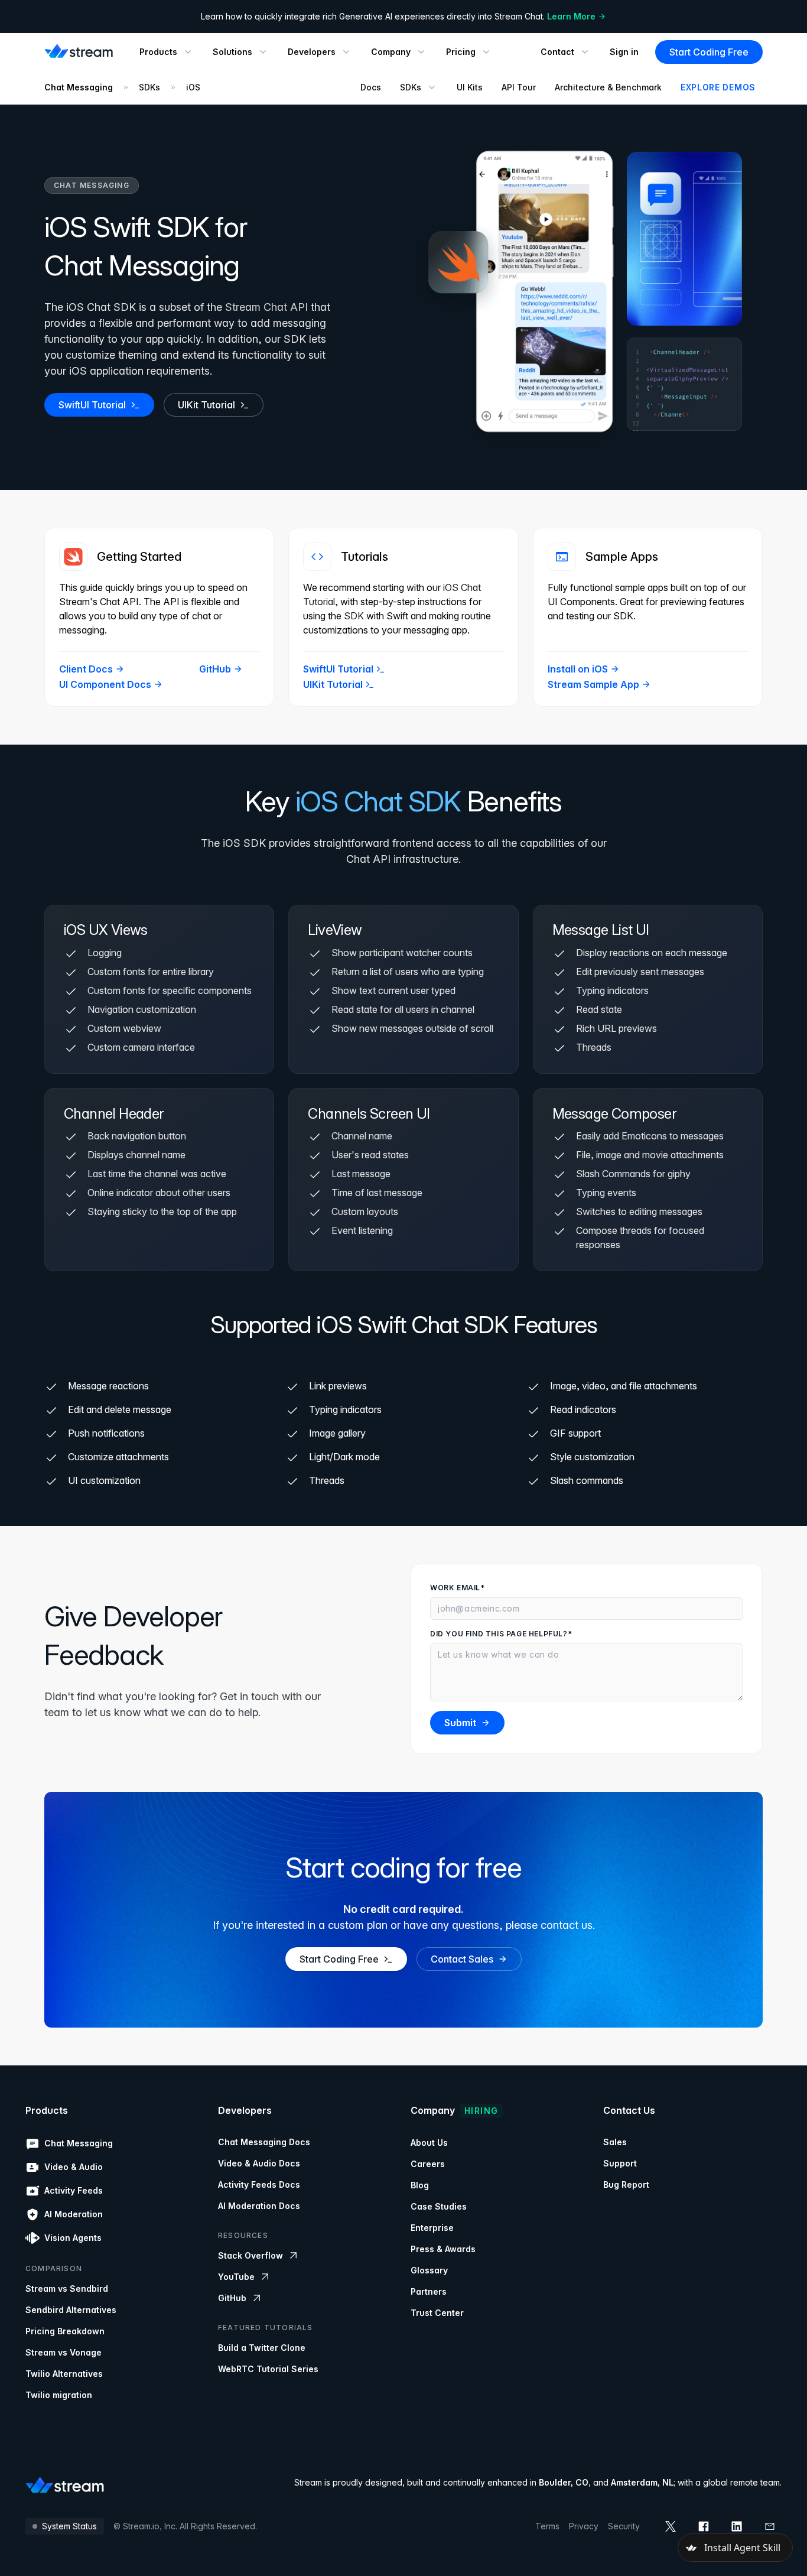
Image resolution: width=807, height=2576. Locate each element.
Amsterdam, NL (642, 2482)
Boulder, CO (564, 2482)
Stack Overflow (250, 2255)
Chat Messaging (79, 87)
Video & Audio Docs (259, 2163)
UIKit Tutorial (206, 405)
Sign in (624, 52)
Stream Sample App (593, 684)
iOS (193, 87)
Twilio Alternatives (64, 2374)
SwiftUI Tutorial (92, 405)
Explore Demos (718, 87)
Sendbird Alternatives (71, 2310)
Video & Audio (74, 2167)
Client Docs (86, 669)
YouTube (236, 2277)
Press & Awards (443, 2249)
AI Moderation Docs (259, 2206)
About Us (429, 2143)
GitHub (215, 669)
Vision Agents (73, 2238)
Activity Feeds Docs (259, 2184)
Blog (420, 2185)
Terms (547, 2526)
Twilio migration (59, 2395)
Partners (429, 2291)
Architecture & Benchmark (608, 87)
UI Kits (470, 87)
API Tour (519, 87)
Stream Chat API (266, 307)
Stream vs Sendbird (67, 2288)
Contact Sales (462, 1959)
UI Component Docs (105, 684)
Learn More (571, 16)
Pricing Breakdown (65, 2331)
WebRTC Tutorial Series (268, 2369)
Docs (371, 87)
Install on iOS (578, 669)
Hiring (481, 2111)
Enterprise (432, 2228)
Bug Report (626, 2184)
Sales (615, 2142)
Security (624, 2526)
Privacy (584, 2526)
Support (620, 2163)
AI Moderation (74, 2214)
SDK (354, 616)
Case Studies (439, 2206)
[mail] (770, 2526)
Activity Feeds (74, 2190)
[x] (671, 2526)
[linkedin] (737, 2526)
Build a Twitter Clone (262, 2348)
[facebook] (704, 2526)
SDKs (149, 87)
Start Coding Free (709, 52)
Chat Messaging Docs (264, 2142)
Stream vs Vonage (64, 2352)
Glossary (429, 2270)
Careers (428, 2164)
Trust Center (437, 2313)
